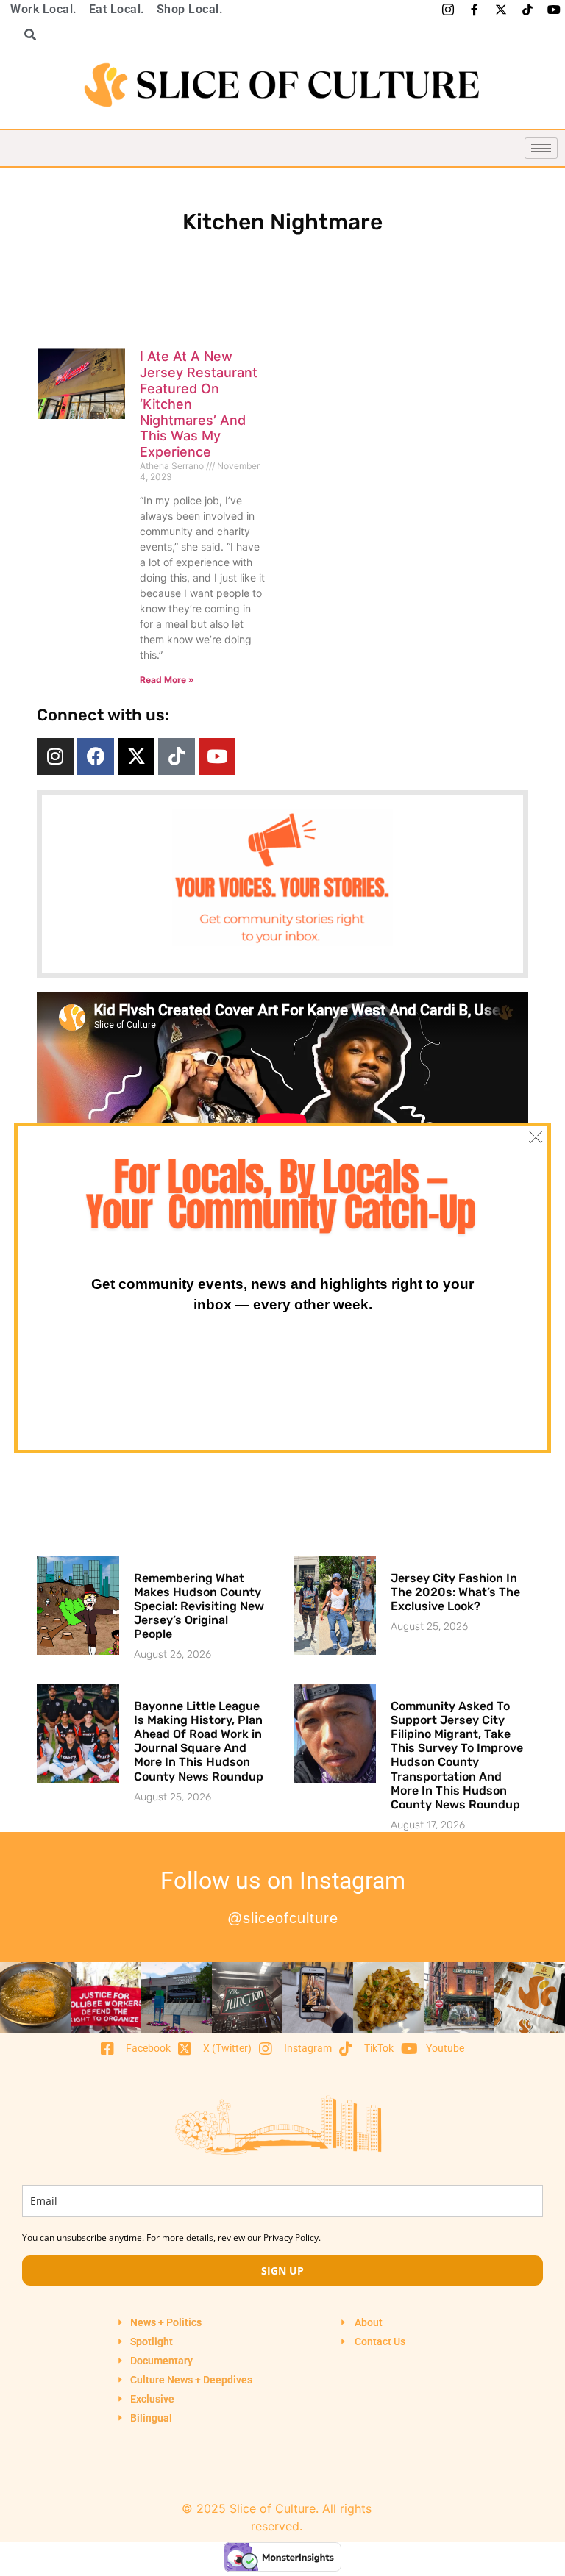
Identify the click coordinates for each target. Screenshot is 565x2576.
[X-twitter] (136, 756)
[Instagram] (55, 756)
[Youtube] (217, 756)
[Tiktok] (177, 756)
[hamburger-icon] (541, 148)
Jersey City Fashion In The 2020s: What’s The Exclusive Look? (455, 1592)
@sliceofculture (283, 1918)
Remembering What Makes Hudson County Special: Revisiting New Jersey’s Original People (199, 1606)
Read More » (167, 680)
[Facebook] (96, 756)
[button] (25, 35)
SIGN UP (282, 2271)
